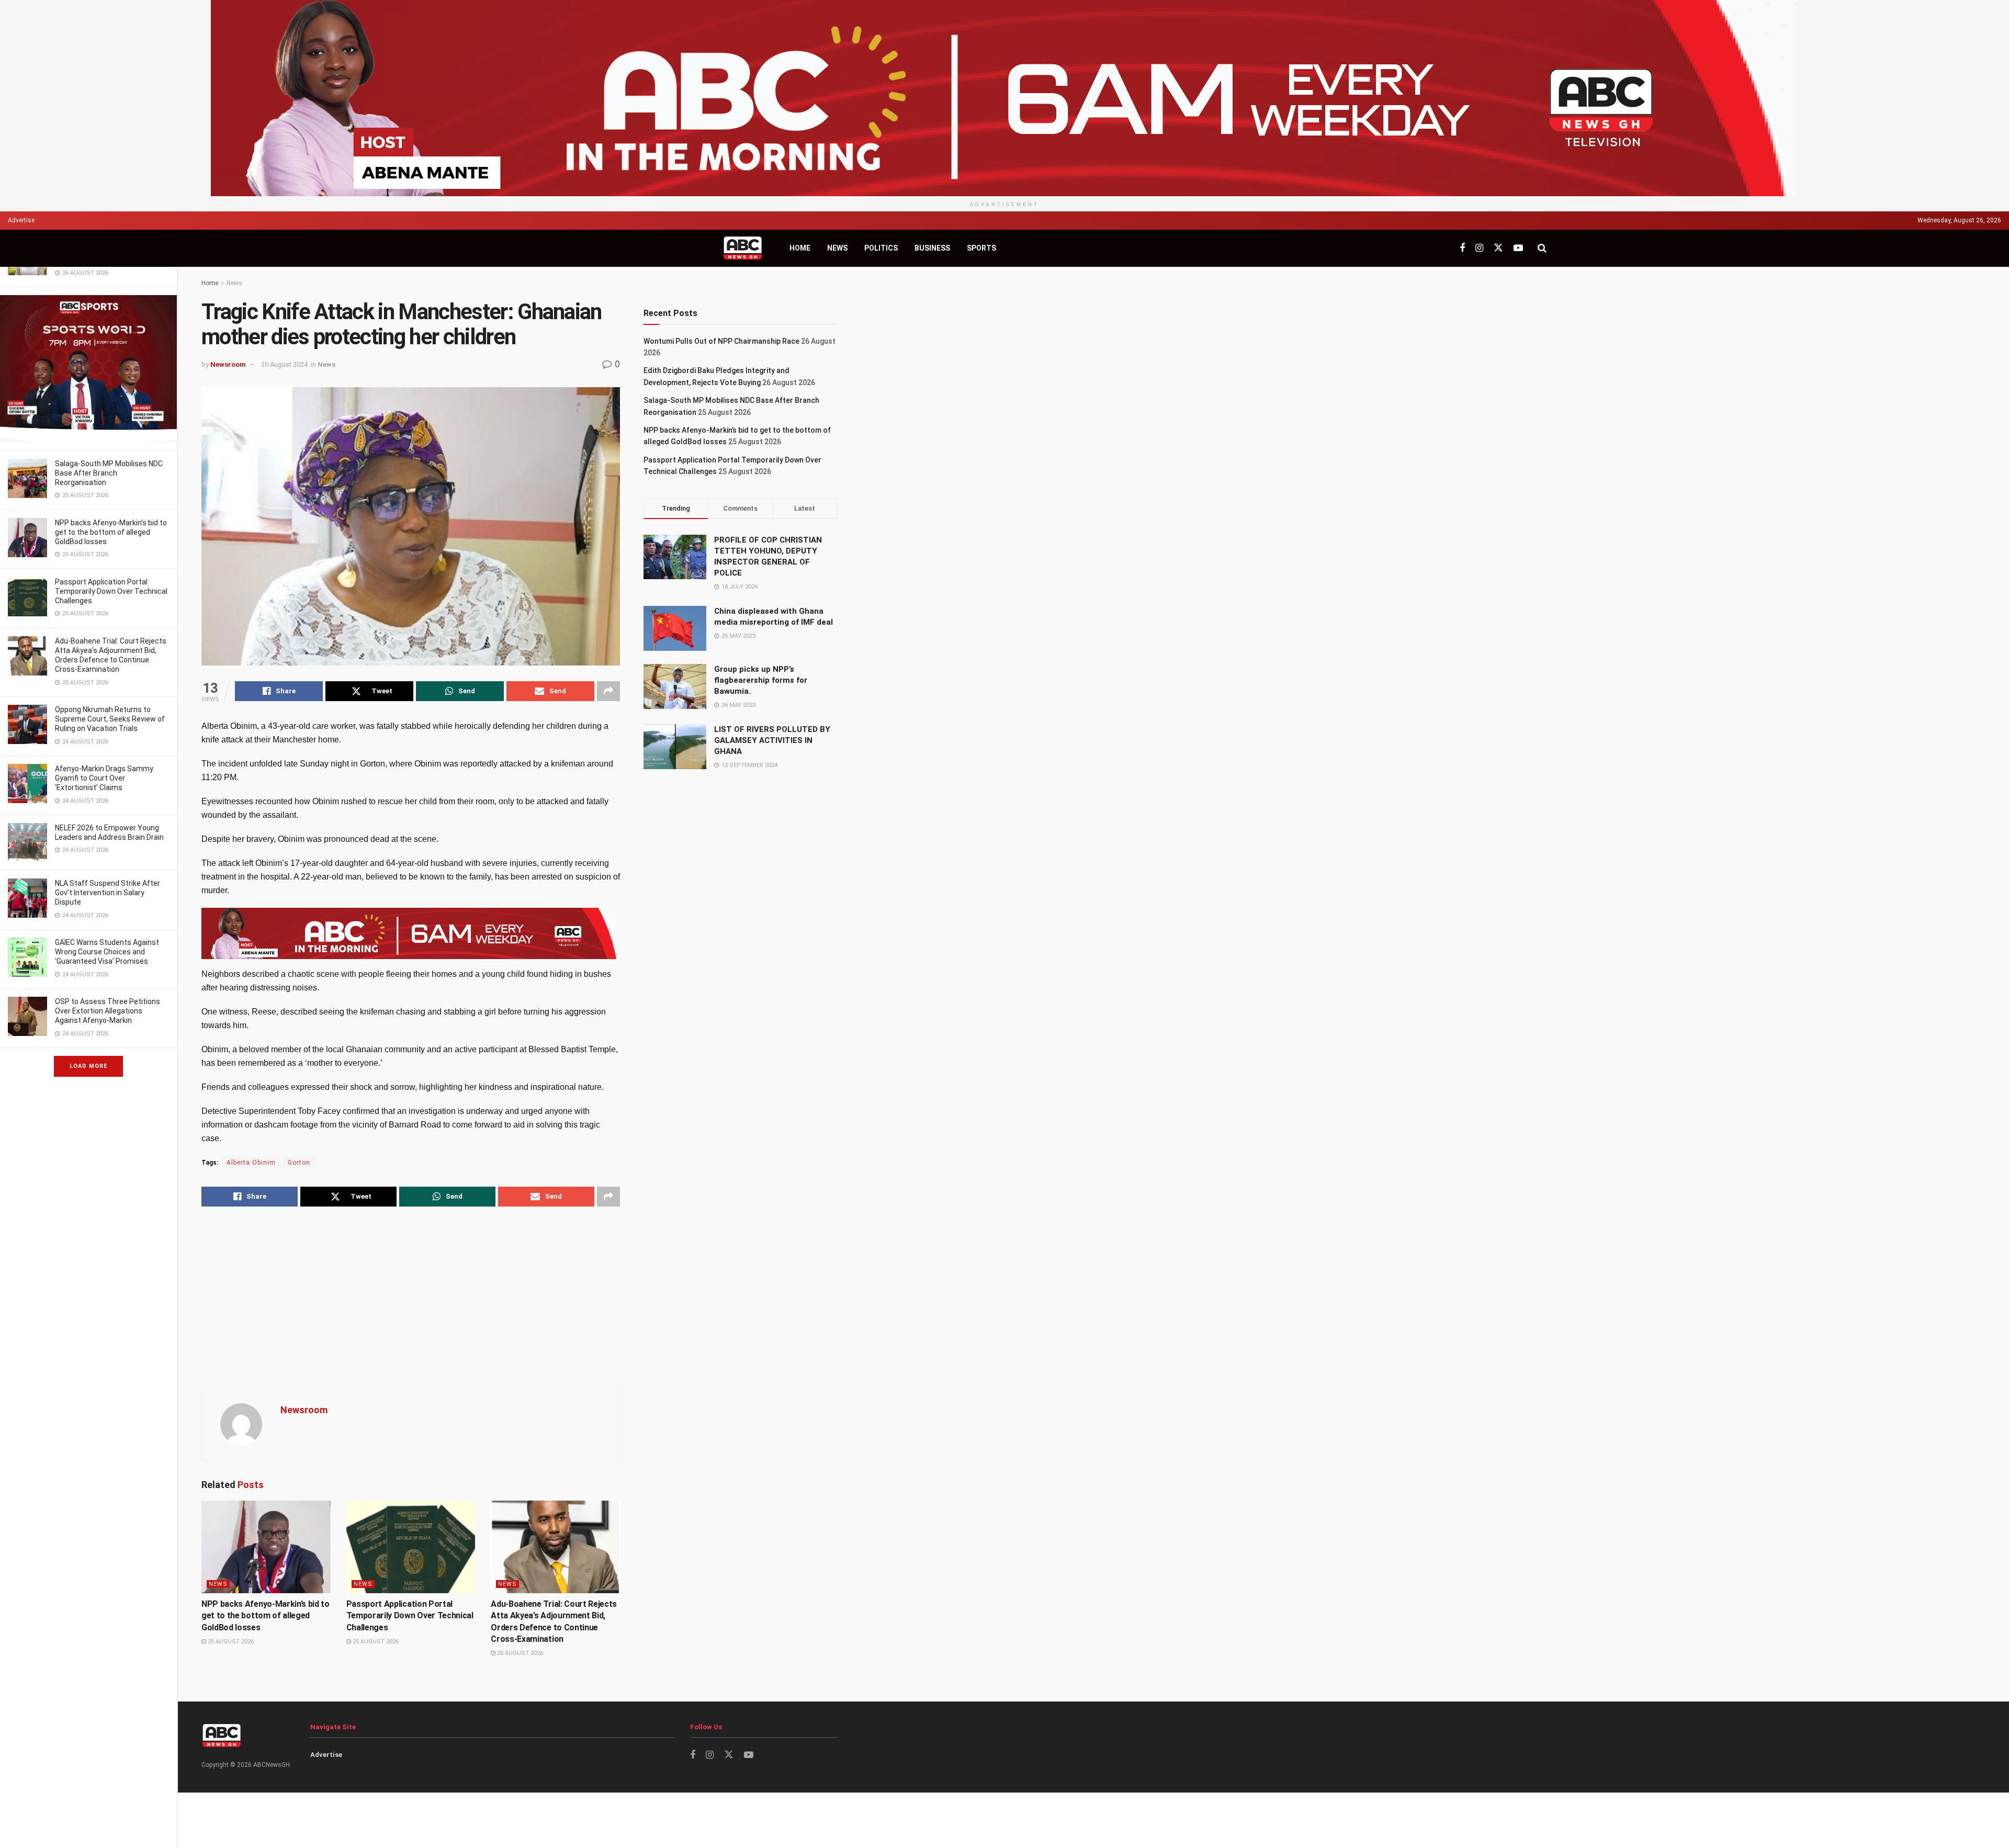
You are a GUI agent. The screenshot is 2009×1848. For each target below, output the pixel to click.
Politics (881, 248)
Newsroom (228, 364)
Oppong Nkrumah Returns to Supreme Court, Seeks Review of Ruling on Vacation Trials (110, 719)
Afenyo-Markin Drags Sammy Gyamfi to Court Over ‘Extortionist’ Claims (104, 778)
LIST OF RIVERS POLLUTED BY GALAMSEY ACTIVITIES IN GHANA (772, 740)
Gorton (299, 1163)
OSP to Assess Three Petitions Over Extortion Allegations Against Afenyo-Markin (108, 1011)
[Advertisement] (411, 1298)
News (837, 248)
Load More (88, 1066)
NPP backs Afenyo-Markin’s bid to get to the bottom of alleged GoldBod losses (111, 532)
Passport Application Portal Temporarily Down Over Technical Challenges (111, 591)
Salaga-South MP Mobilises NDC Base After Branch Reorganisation (109, 473)
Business (932, 248)
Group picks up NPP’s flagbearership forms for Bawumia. (761, 680)
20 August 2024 (284, 364)
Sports (981, 248)
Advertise (21, 220)
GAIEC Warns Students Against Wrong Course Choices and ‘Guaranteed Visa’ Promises (107, 952)
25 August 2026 (230, 1642)
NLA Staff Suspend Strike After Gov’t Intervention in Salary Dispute (108, 893)
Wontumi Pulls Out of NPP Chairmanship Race (721, 341)
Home (800, 248)
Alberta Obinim (251, 1163)
